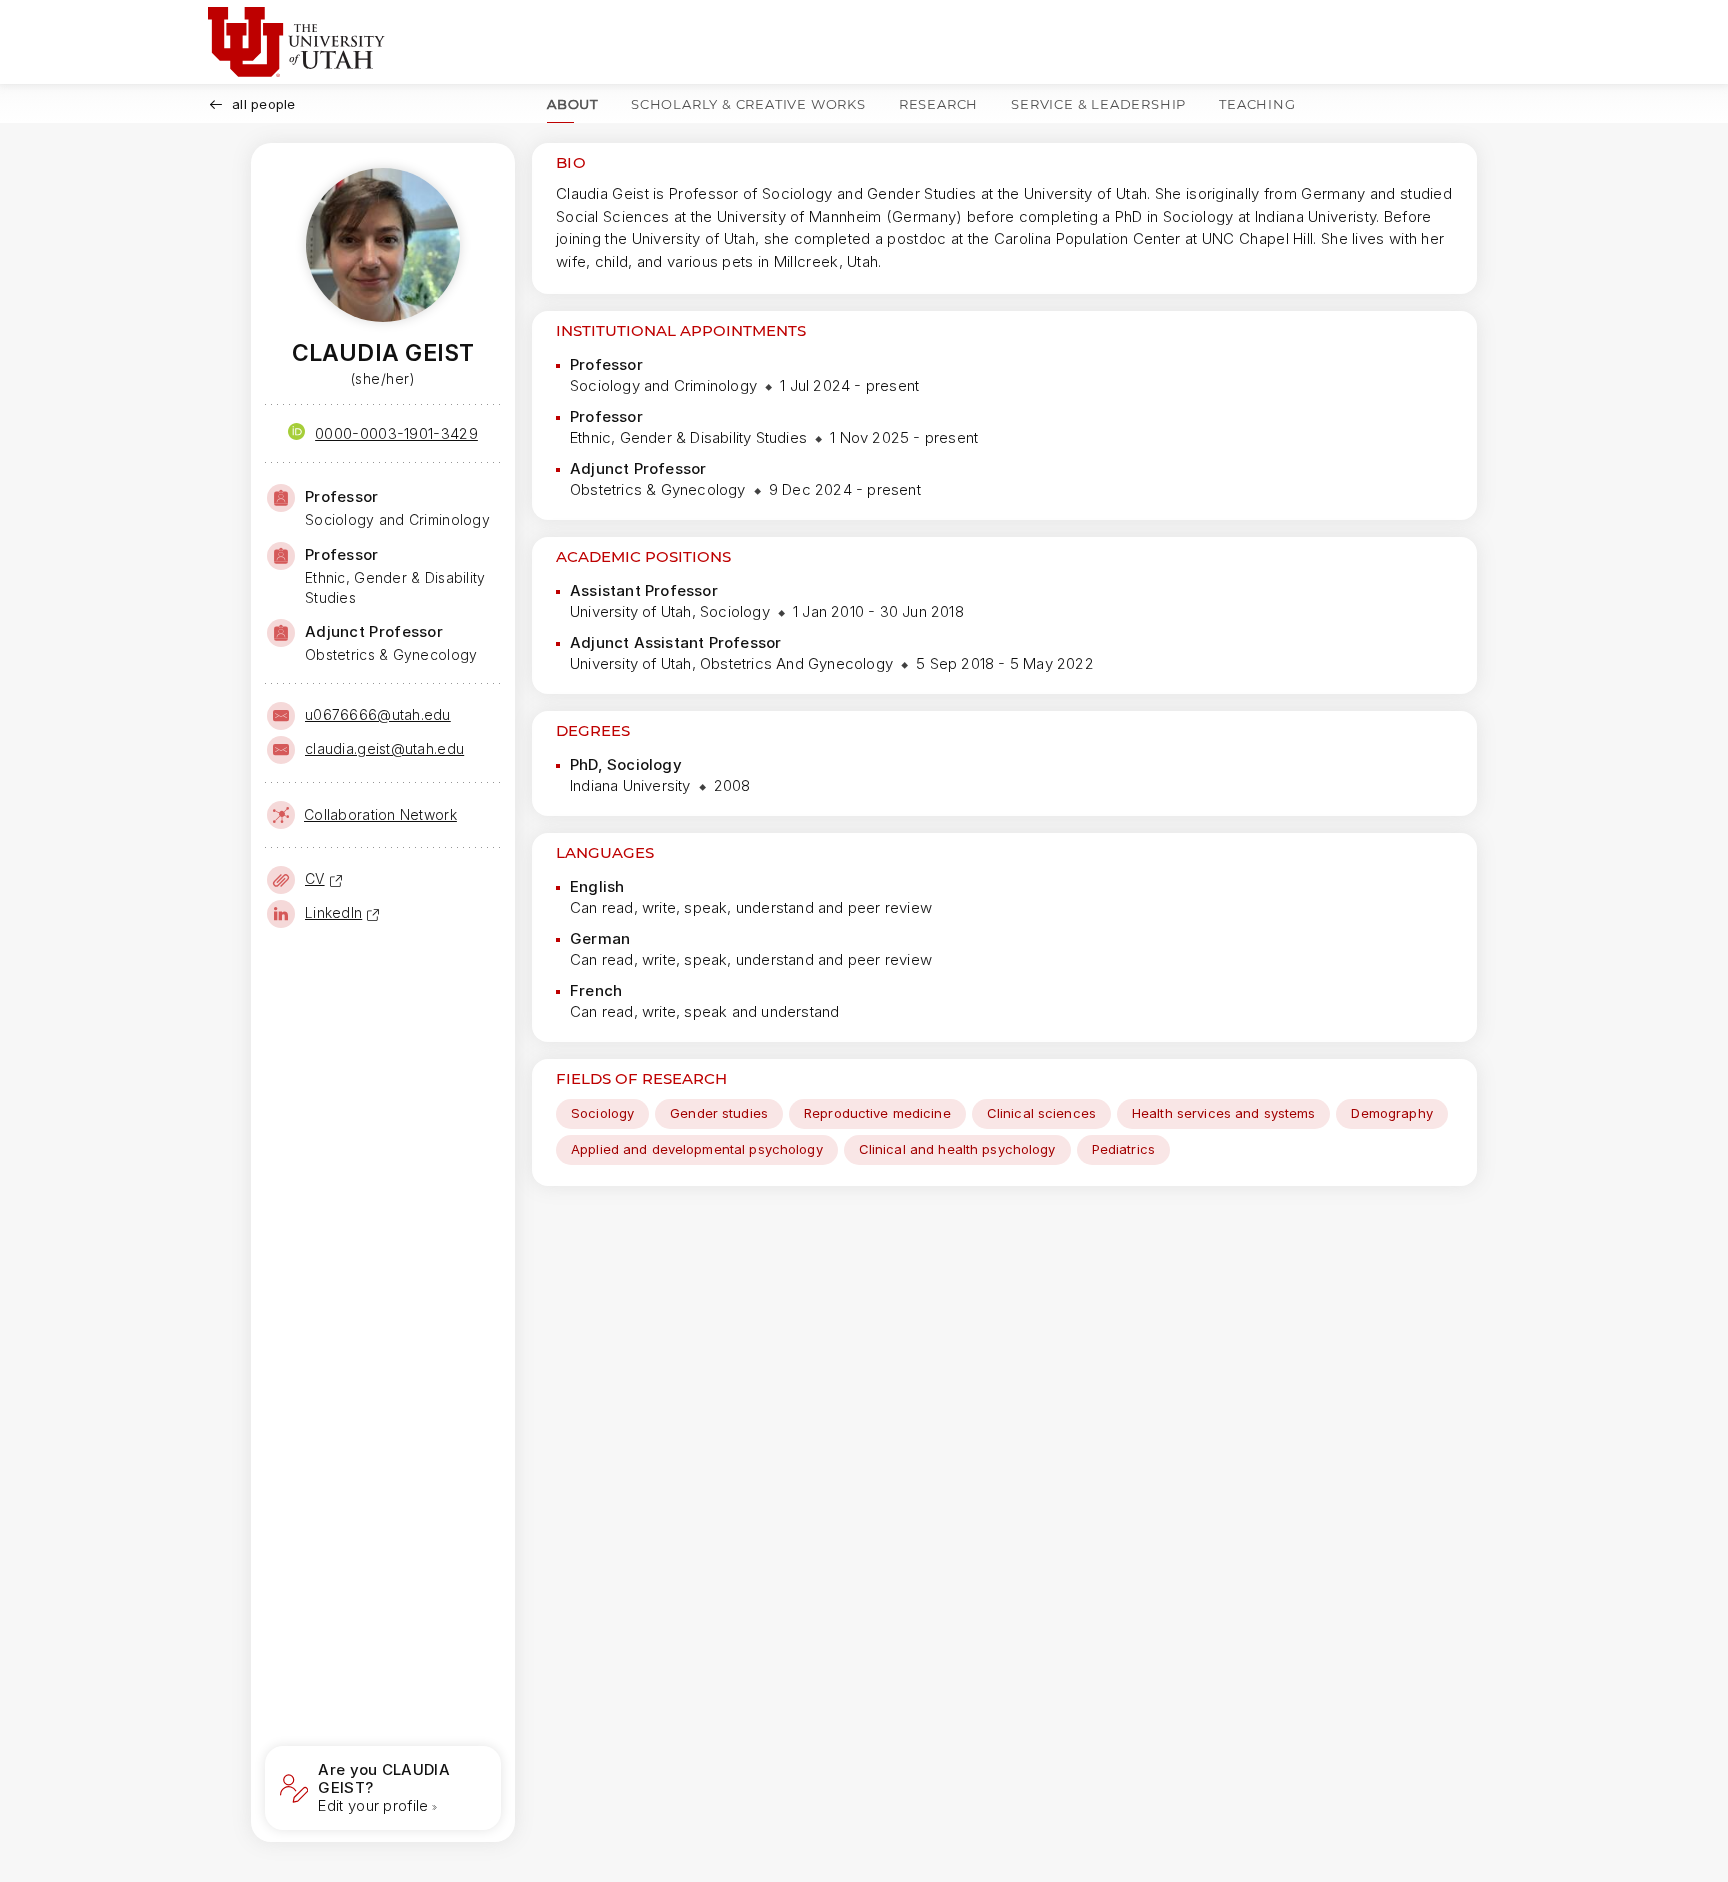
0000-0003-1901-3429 (396, 433)
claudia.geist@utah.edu (384, 748)
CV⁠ (315, 878)
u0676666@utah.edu (378, 714)
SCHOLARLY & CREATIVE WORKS (748, 104)
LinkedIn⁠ (333, 912)
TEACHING (1257, 104)
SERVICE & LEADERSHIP (1098, 104)
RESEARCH (938, 104)
